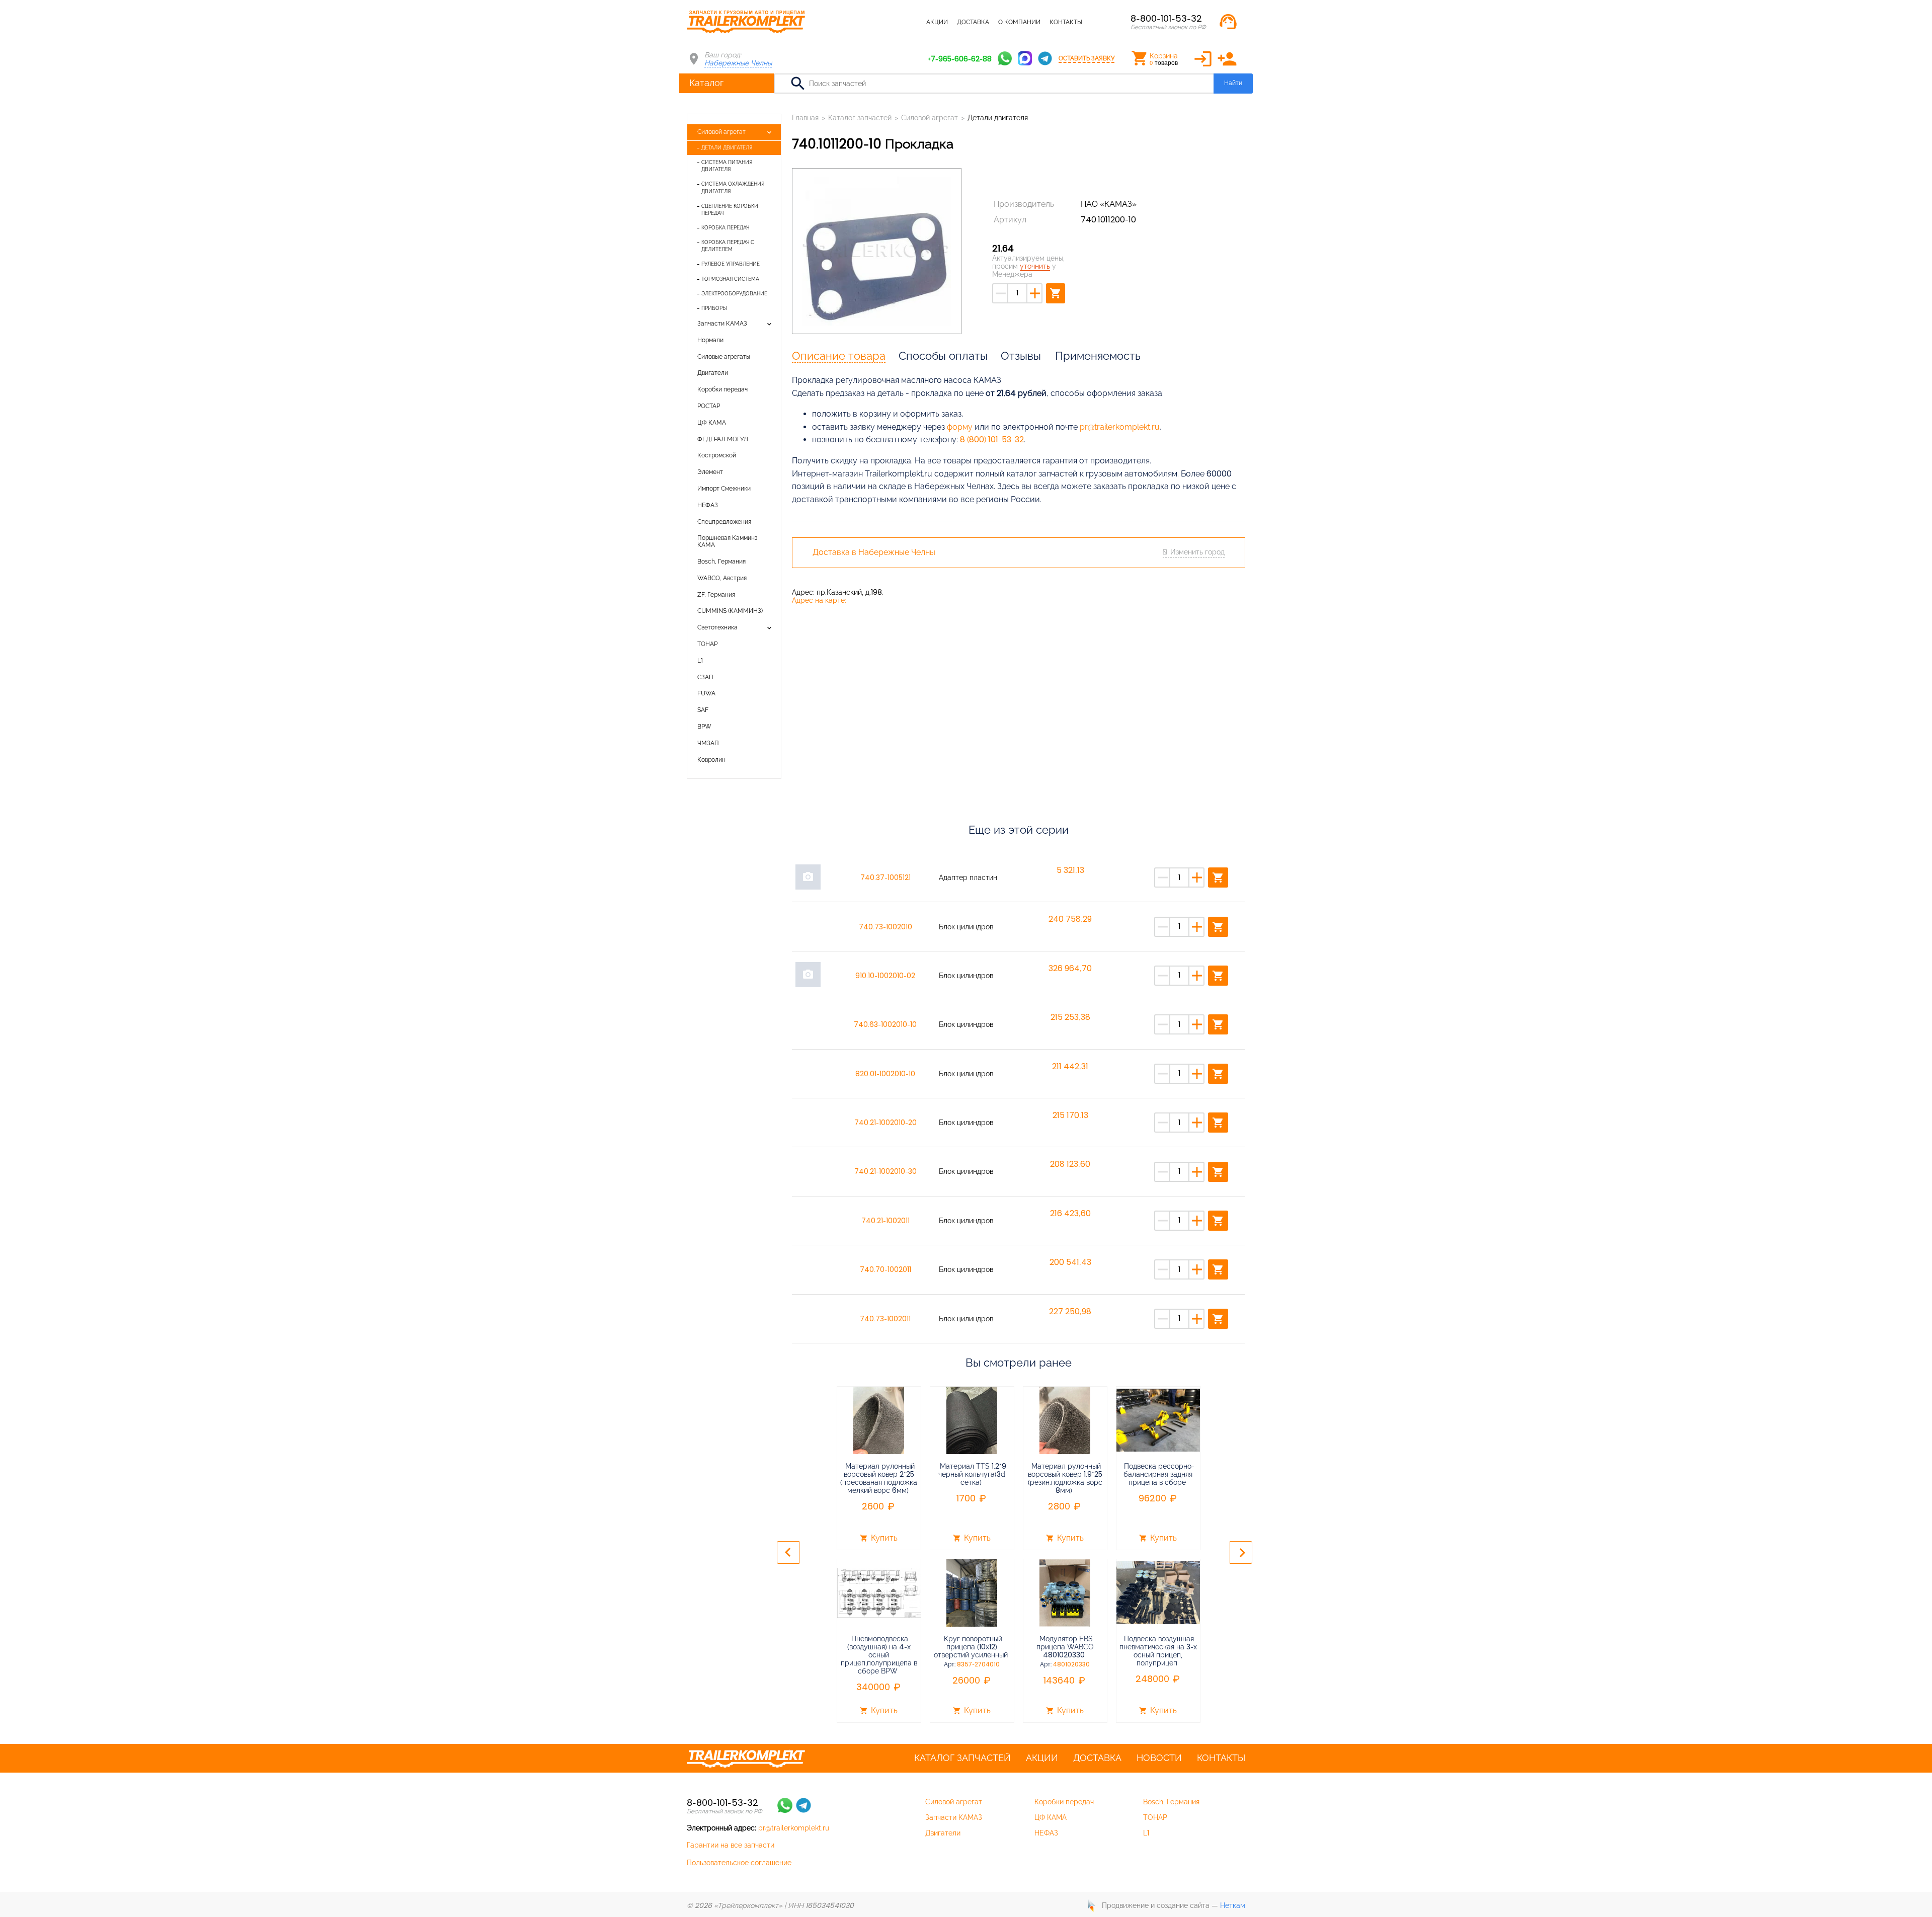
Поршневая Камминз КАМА (728, 541)
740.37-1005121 (886, 877)
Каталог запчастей (885, 22)
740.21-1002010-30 (886, 1171)
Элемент (710, 472)
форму (960, 427)
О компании (1019, 22)
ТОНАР (707, 644)
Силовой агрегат (721, 132)
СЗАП (705, 677)
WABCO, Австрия (722, 578)
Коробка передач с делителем (728, 246)
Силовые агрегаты (724, 357)
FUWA (706, 693)
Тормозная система (730, 279)
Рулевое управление (731, 264)
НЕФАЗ (708, 505)
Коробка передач (725, 228)
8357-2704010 (978, 1664)
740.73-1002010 (886, 927)
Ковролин (711, 760)
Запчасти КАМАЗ (722, 324)
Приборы (714, 308)
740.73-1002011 (885, 1319)
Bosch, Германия (721, 562)
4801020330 (1071, 1664)
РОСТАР (709, 406)
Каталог (706, 83)
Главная (805, 118)
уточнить (1035, 266)
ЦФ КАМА (712, 423)
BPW (704, 727)
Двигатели (713, 373)
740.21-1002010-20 (886, 1123)
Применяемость (1098, 356)
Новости (1159, 1758)
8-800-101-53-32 (1166, 18)
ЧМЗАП (708, 743)
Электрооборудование (734, 294)
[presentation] (788, 1552)
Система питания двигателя (727, 166)
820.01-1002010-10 (885, 1074)
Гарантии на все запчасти (731, 1845)
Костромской (717, 455)
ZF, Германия (716, 595)
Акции (937, 22)
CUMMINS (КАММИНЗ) (730, 611)
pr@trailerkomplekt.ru (1120, 427)
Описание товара (839, 356)
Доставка (973, 22)
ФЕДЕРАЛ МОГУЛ (723, 439)
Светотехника (717, 627)
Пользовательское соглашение (739, 1863)
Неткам (1233, 1905)
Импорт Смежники (724, 489)
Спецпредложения (724, 522)
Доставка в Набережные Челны (874, 552)
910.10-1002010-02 (885, 976)
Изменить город (1197, 552)
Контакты (1066, 22)
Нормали (710, 340)
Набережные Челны (738, 63)
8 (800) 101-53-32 (992, 440)
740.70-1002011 (886, 1269)
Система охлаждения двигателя (733, 187)
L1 (700, 661)
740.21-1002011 (886, 1221)
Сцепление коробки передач (730, 210)
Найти (1233, 83)
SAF (703, 710)
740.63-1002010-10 (885, 1024)
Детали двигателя (727, 148)
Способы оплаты (943, 356)
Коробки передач (722, 389)
